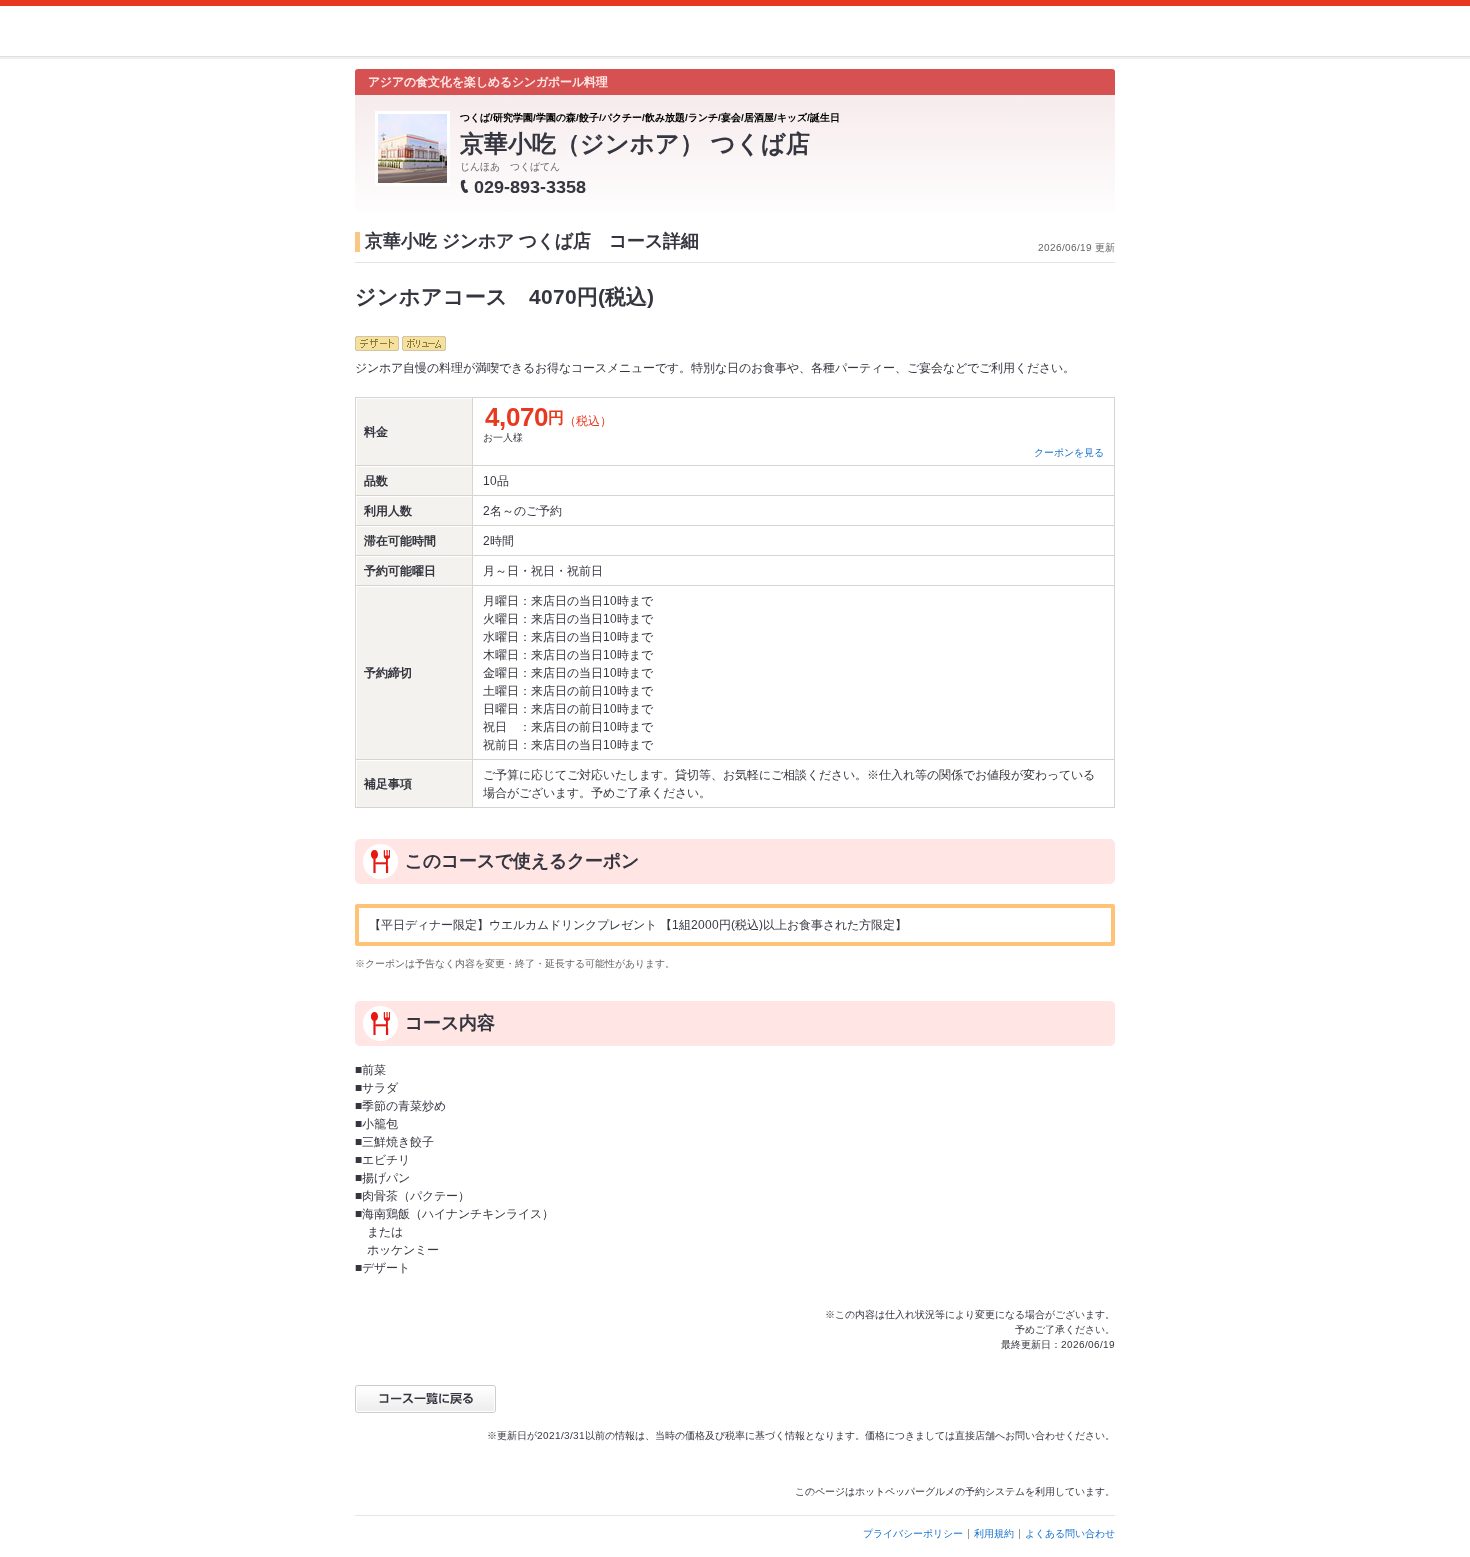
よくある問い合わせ (1070, 1533)
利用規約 (994, 1533)
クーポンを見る (1069, 452)
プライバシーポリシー (913, 1533)
